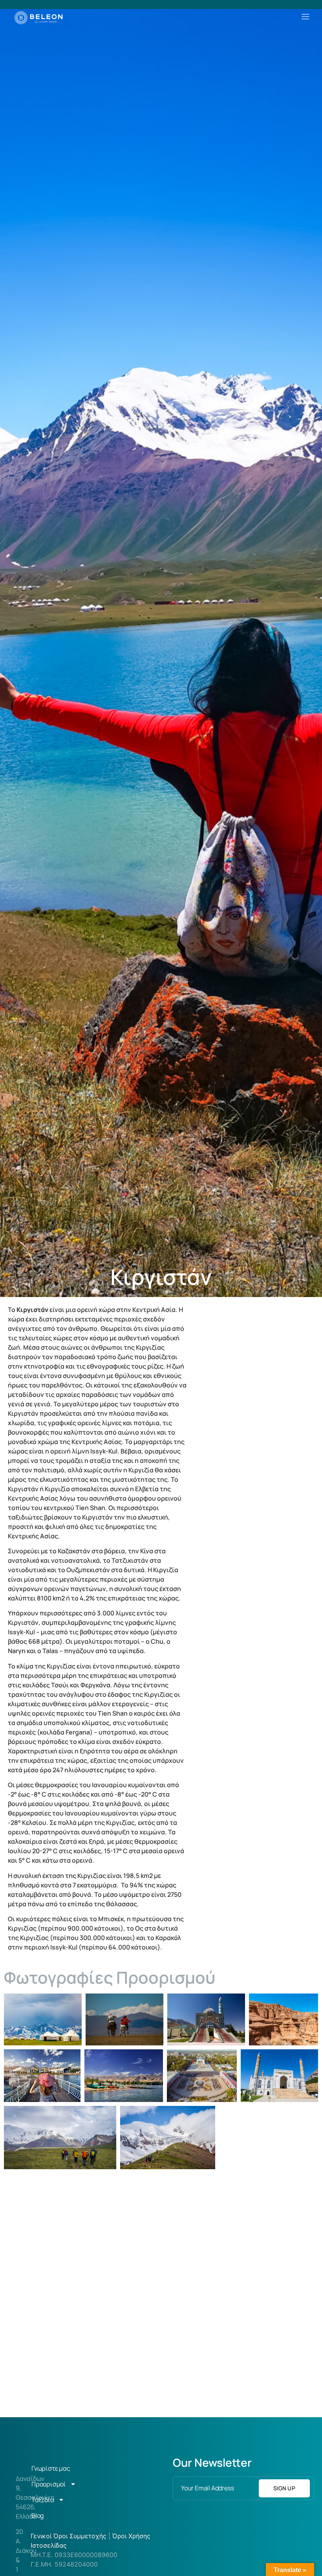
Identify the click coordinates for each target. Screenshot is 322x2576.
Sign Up (284, 2488)
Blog (38, 2515)
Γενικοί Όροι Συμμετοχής (70, 2536)
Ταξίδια (43, 2500)
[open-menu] (306, 17)
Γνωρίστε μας (51, 2468)
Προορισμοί (49, 2484)
